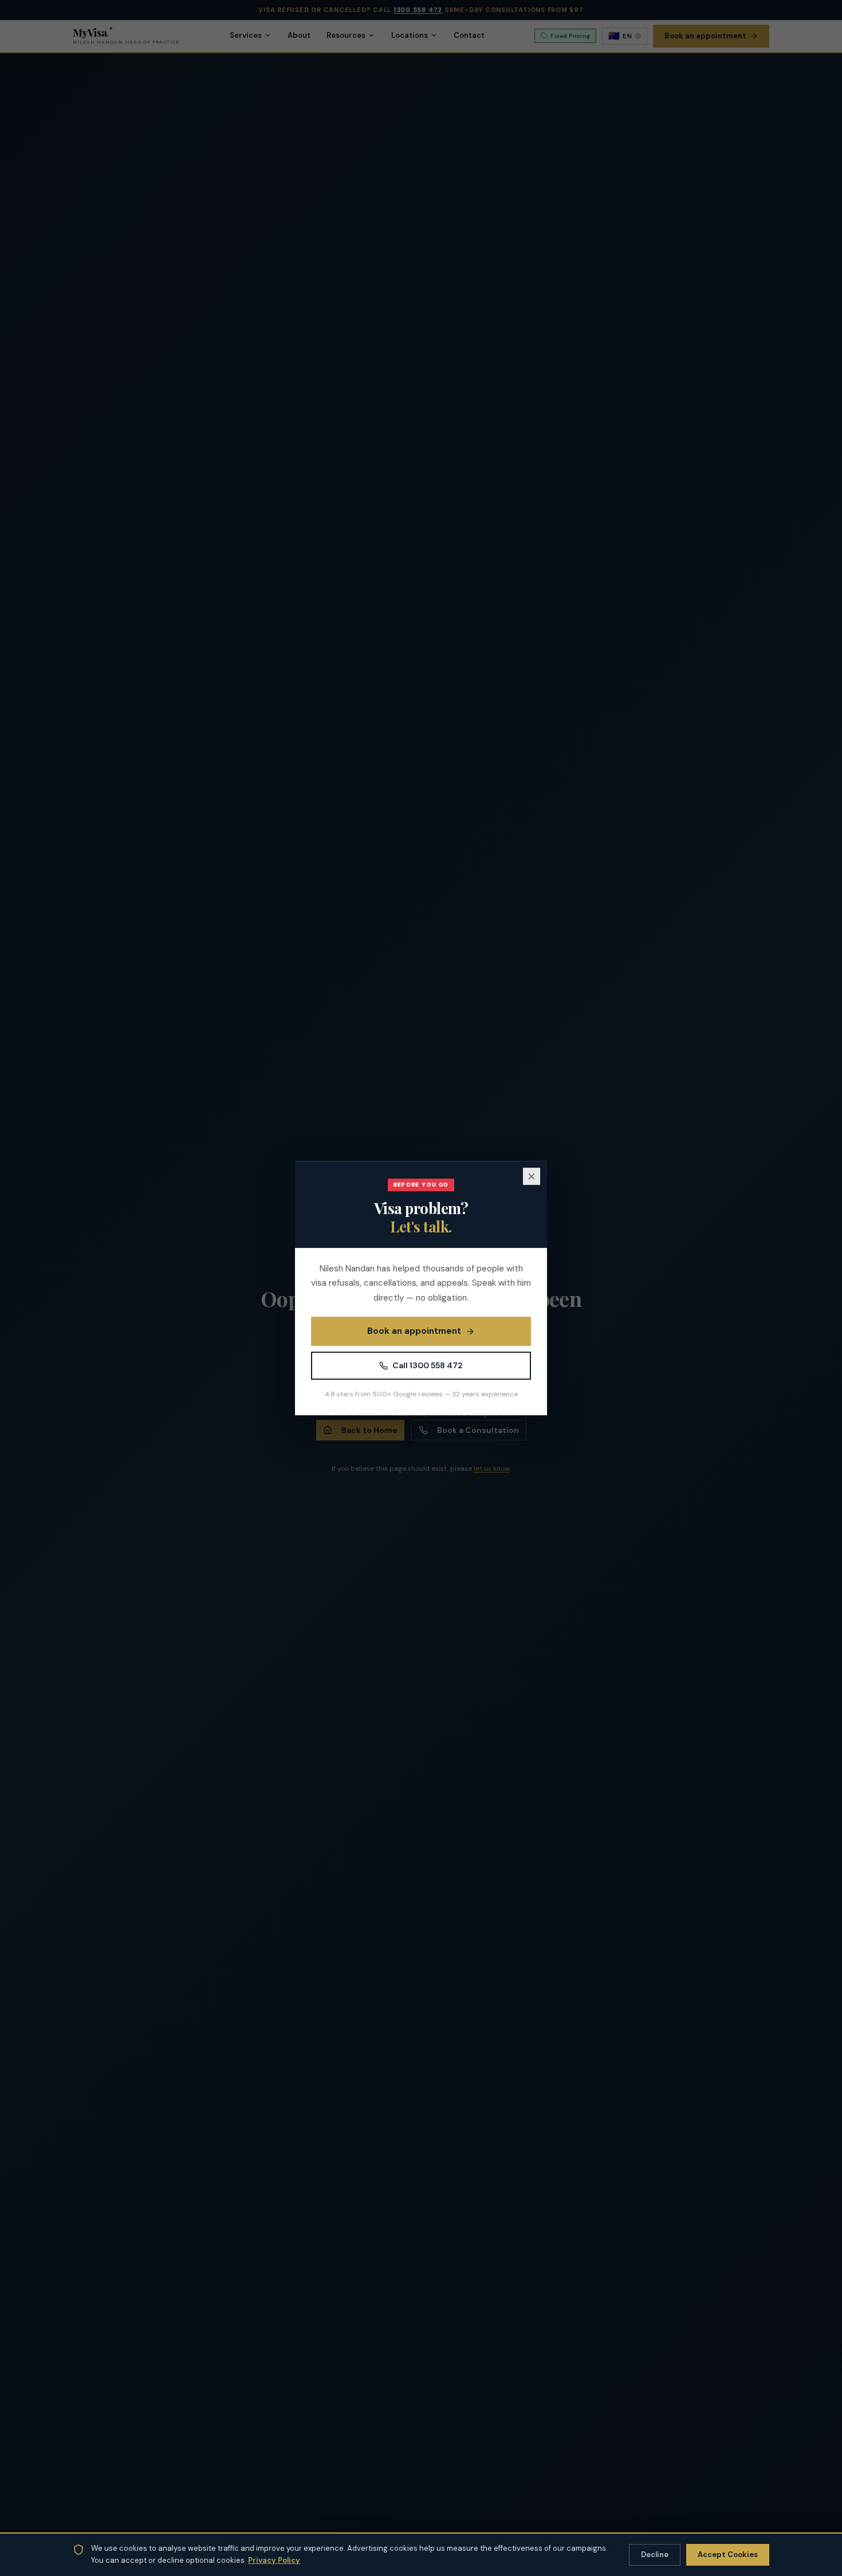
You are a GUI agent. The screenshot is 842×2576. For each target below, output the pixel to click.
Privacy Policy (274, 2560)
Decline (655, 2555)
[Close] (532, 1176)
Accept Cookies (728, 2555)
